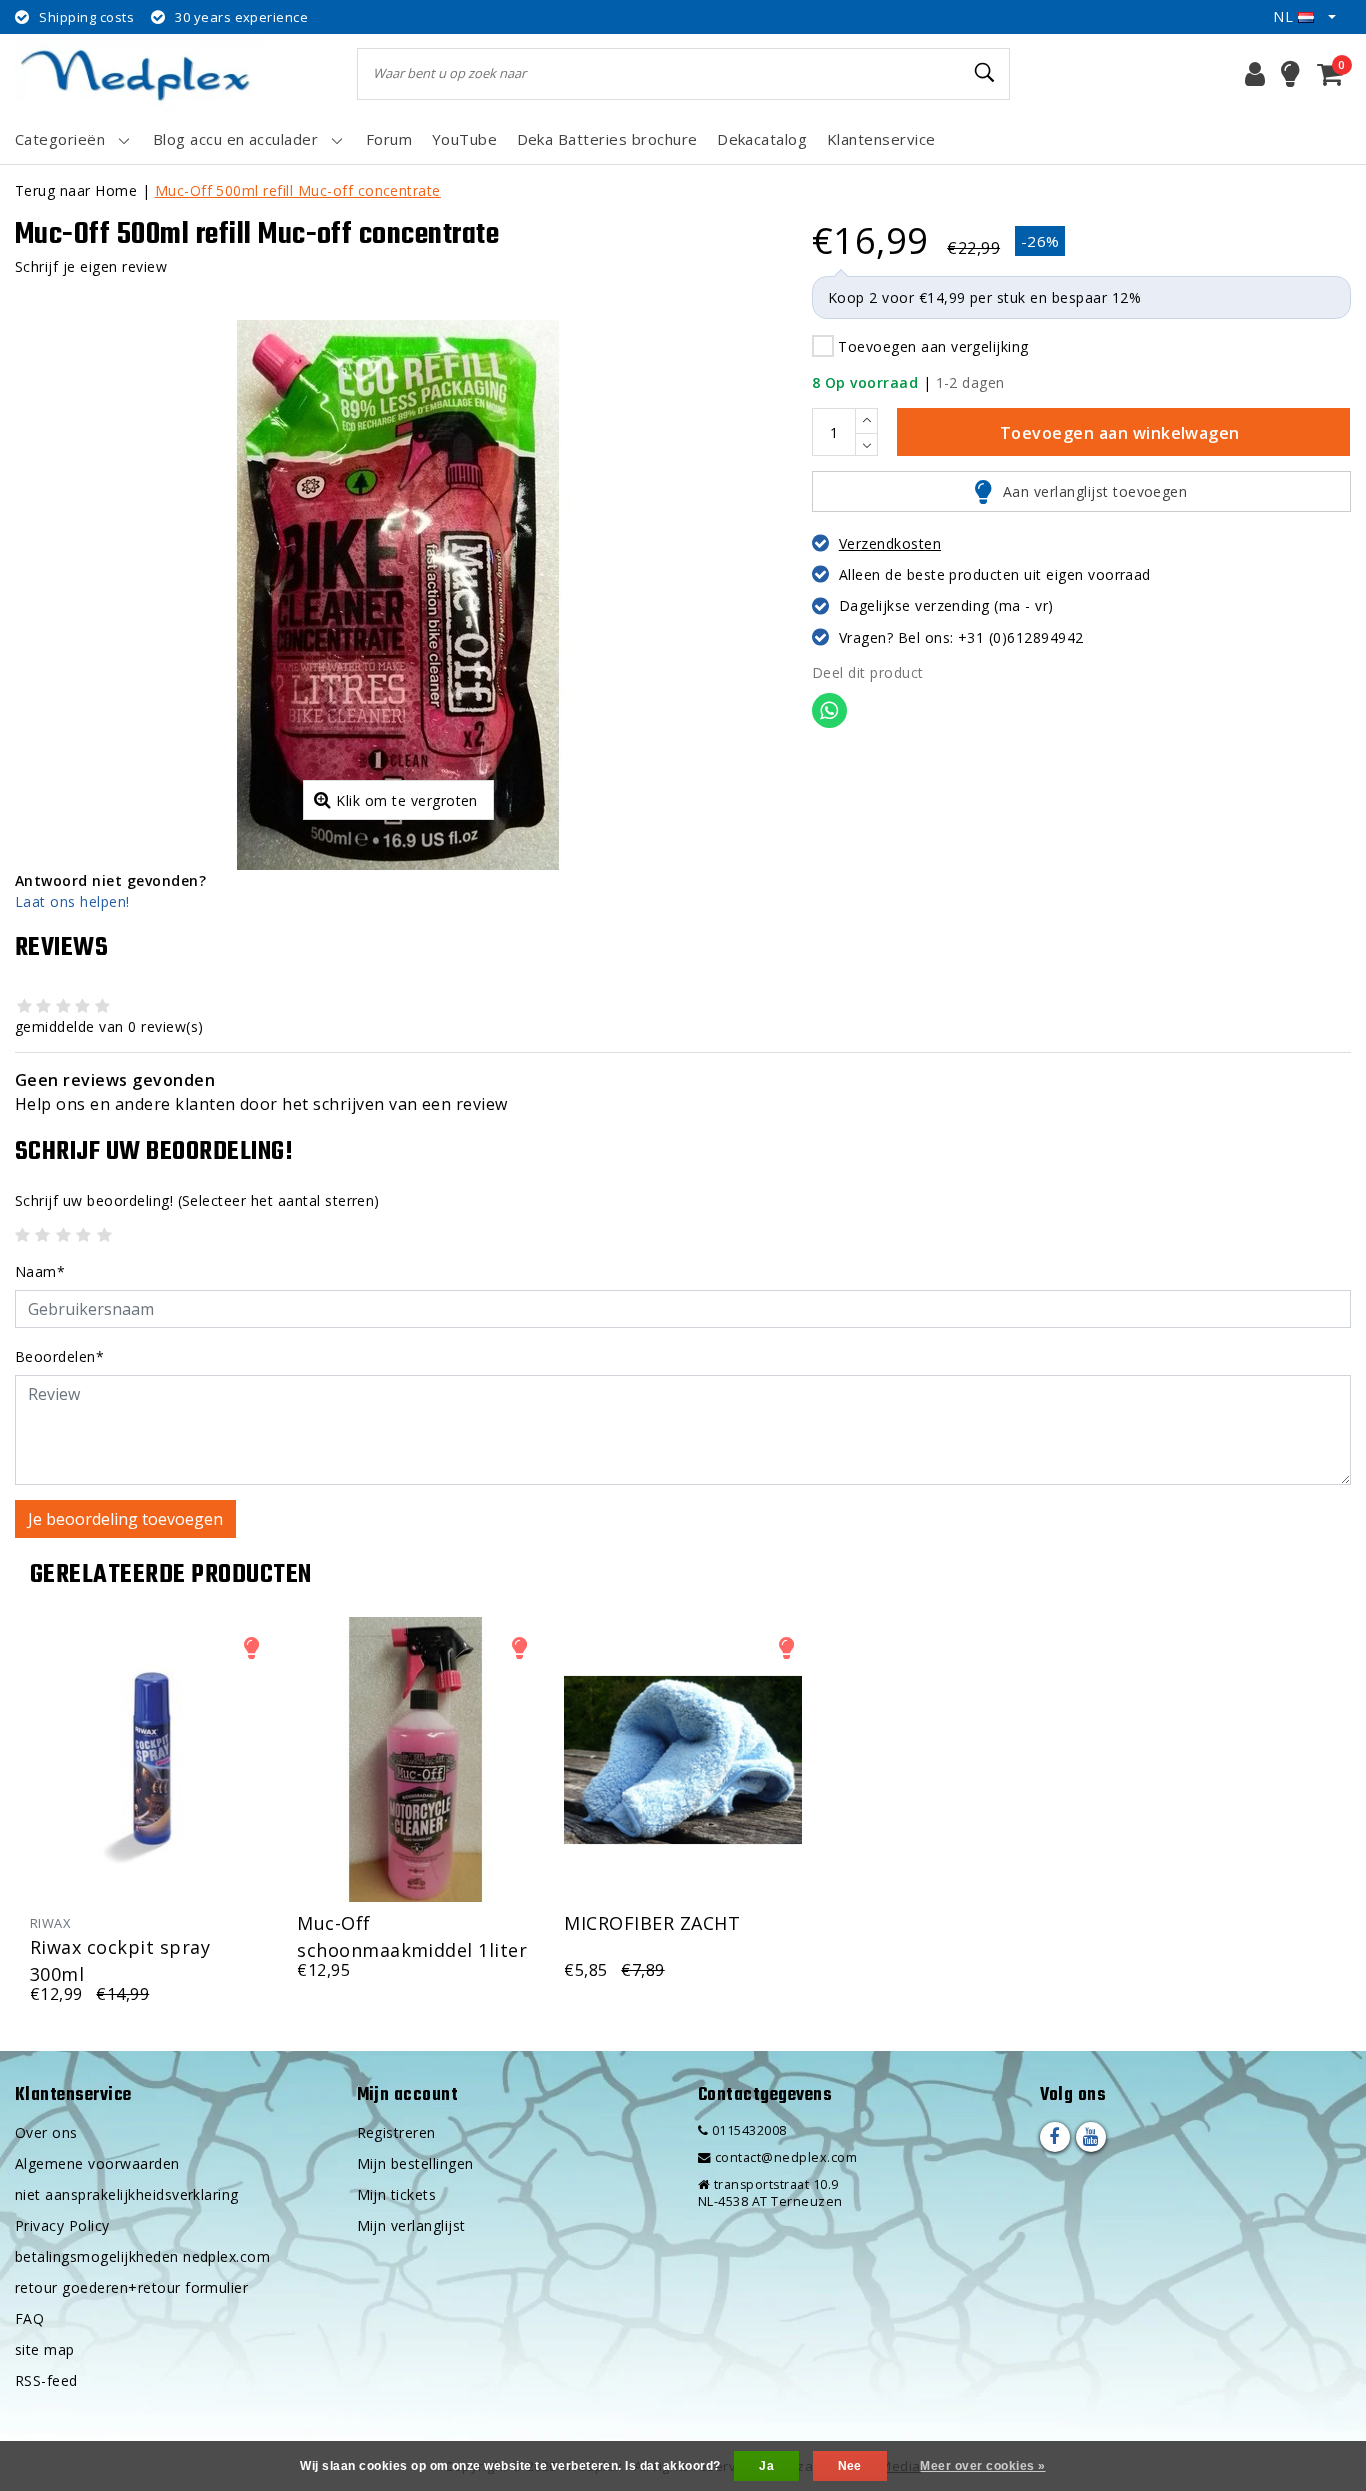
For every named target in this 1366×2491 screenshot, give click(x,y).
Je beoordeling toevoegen (125, 1519)
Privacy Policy (62, 2225)
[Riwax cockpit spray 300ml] (148, 1759)
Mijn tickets (397, 2194)
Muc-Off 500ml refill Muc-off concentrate (298, 190)
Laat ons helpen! (72, 901)
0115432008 (747, 2130)
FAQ (29, 2318)
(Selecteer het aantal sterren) (197, 1200)
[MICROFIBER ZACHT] (682, 1759)
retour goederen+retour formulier (131, 2287)
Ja (766, 2466)
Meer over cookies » (982, 2466)
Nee (850, 2466)
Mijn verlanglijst (411, 2225)
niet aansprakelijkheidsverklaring (127, 2194)
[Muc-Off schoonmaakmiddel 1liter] (415, 1759)
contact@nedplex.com (786, 2157)
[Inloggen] (1255, 74)
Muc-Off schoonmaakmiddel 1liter (412, 1934)
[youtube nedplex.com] (1091, 2137)
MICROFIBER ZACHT (652, 1923)
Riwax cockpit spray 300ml (120, 1958)
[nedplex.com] (140, 73)
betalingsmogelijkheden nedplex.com (142, 2256)
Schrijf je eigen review (91, 266)
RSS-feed (46, 2380)
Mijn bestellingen (415, 2163)
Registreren (396, 2132)
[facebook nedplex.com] (1055, 2137)
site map (45, 2349)
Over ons (46, 2132)
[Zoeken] (986, 73)
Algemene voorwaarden (97, 2163)
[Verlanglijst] (1290, 74)
